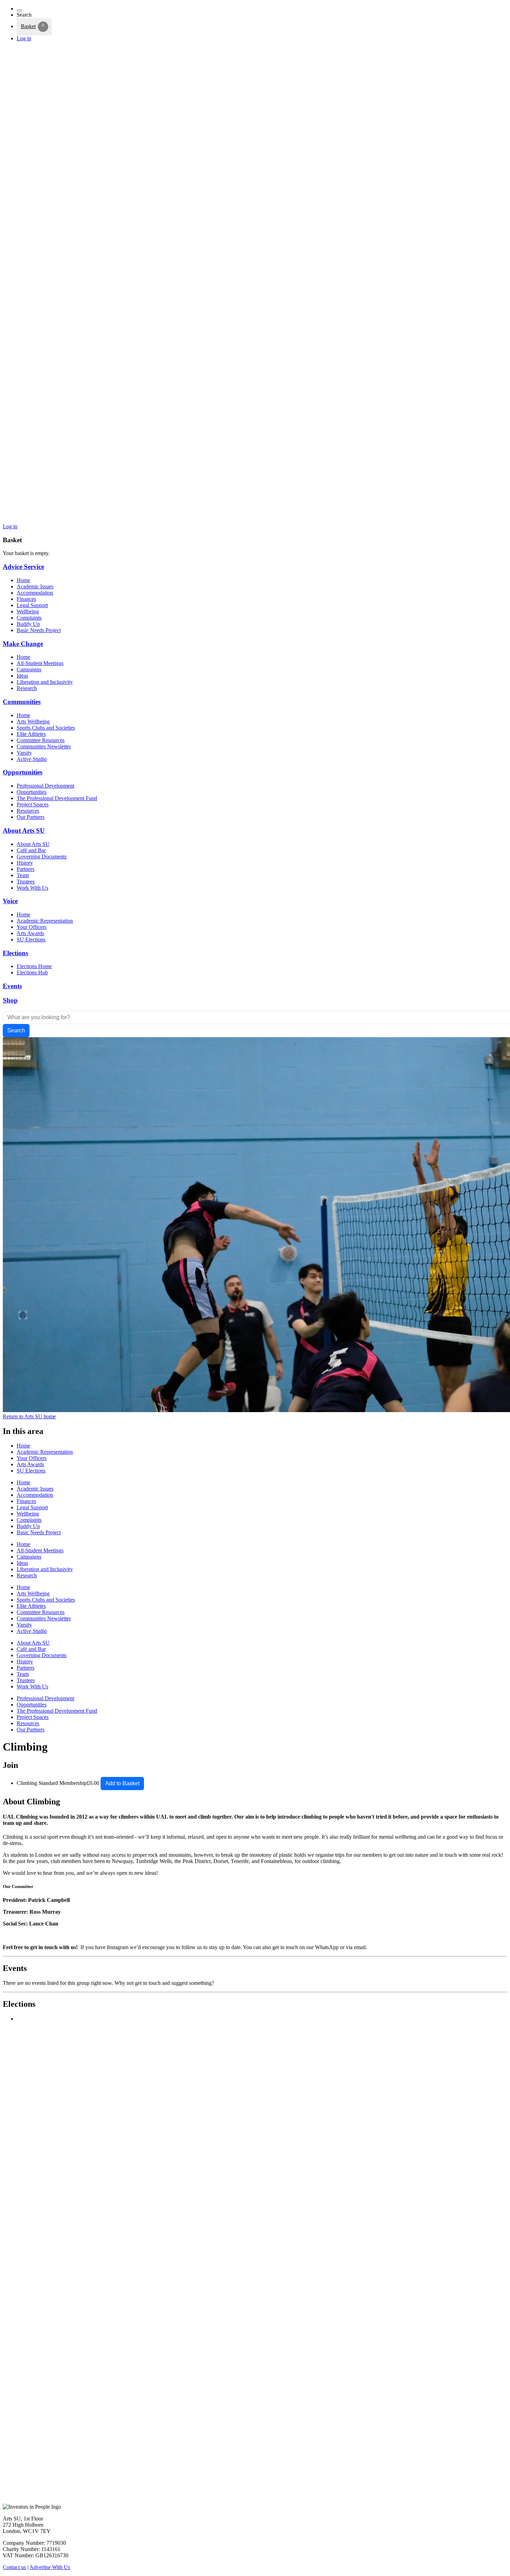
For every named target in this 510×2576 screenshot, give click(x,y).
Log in (24, 38)
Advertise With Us (50, 2567)
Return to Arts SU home (29, 1416)
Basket (28, 26)
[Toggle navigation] (19, 10)
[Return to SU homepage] (255, 520)
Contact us (14, 2567)
